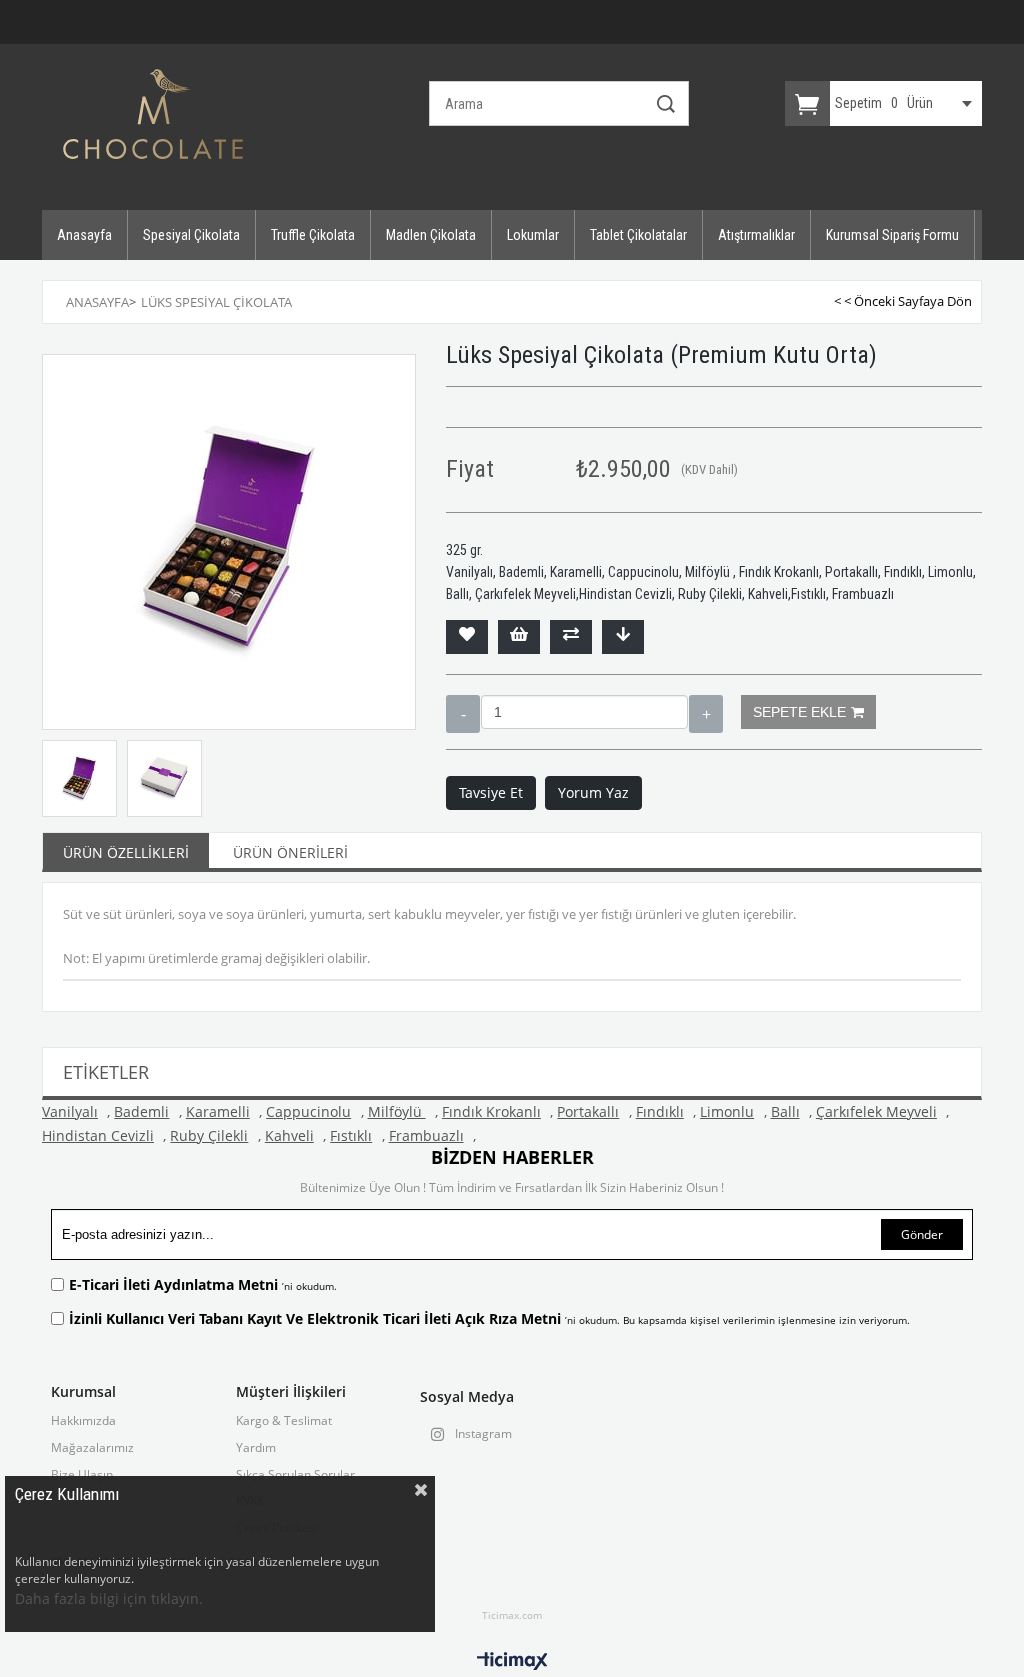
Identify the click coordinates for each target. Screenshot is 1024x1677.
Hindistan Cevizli (98, 1135)
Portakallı (588, 1111)
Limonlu (727, 1111)
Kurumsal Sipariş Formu (892, 235)
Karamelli (218, 1111)
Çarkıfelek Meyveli (876, 1111)
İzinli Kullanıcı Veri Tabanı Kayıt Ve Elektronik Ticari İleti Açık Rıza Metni (317, 1318)
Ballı (785, 1111)
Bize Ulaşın (82, 1475)
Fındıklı (660, 1111)
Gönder (922, 1234)
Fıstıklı (351, 1135)
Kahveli (289, 1135)
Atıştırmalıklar (756, 235)
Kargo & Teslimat (284, 1421)
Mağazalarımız (92, 1448)
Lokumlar (533, 235)
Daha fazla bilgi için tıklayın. (109, 1598)
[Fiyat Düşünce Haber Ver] (623, 637)
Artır (706, 714)
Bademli (141, 1111)
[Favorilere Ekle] (467, 637)
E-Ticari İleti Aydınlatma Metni (175, 1284)
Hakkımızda (83, 1421)
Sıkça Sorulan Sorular (295, 1475)
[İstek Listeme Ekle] (519, 637)
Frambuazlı (426, 1135)
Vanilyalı (70, 1111)
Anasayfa (84, 235)
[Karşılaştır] (571, 637)
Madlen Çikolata (431, 235)
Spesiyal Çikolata (191, 235)
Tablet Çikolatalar (638, 235)
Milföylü (397, 1111)
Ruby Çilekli (209, 1135)
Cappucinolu (308, 1111)
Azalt (463, 714)
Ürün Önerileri (290, 852)
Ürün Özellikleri (126, 852)
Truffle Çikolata (313, 235)
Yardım (256, 1448)
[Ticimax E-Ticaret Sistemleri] (512, 1662)
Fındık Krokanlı (491, 1111)
